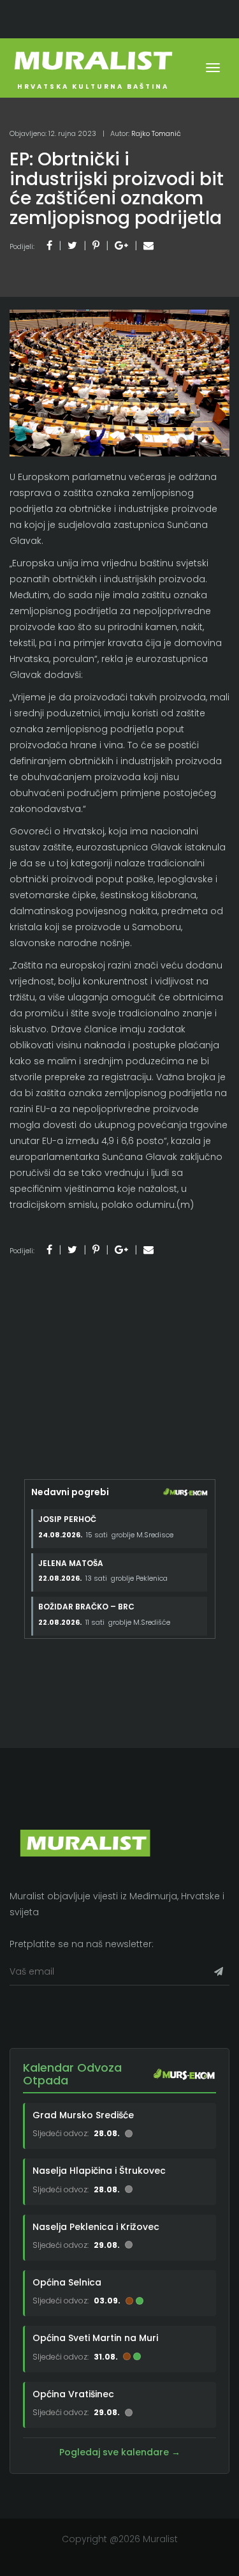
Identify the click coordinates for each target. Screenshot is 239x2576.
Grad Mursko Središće (83, 2115)
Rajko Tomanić (156, 133)
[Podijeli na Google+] (121, 245)
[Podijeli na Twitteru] (72, 245)
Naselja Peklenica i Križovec (96, 2227)
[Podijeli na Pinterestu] (96, 245)
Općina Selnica (67, 2282)
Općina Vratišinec (73, 2394)
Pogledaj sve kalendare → (120, 2452)
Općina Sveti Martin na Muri (95, 2338)
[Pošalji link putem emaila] (148, 245)
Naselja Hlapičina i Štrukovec (99, 2171)
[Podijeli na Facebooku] (49, 245)
